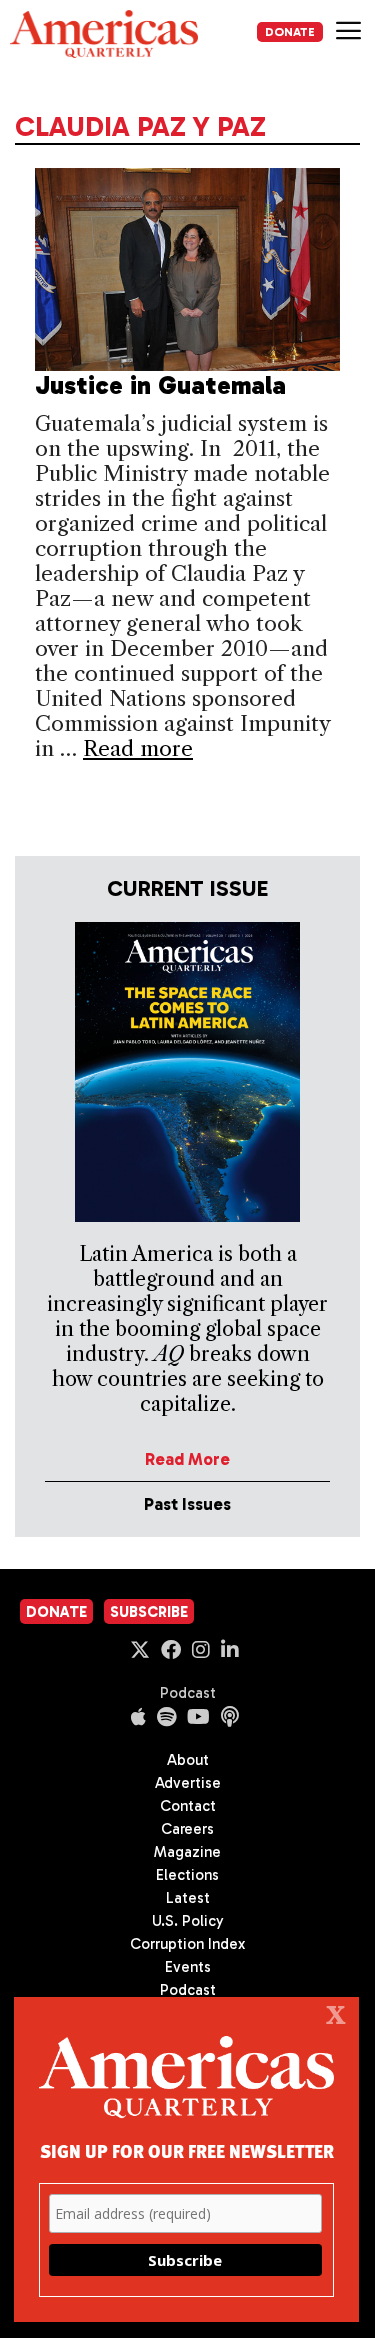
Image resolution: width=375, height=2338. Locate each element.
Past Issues (187, 1504)
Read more (138, 748)
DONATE (290, 32)
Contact (188, 1806)
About (188, 1760)
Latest (188, 1898)
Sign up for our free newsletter (187, 2150)
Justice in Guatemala (160, 385)
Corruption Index (187, 1944)
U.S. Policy (188, 1921)
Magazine (187, 1852)
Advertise (188, 1783)
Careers (187, 1829)
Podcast (188, 1693)
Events (188, 1967)
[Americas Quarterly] (104, 34)
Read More (187, 1459)
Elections (187, 1875)
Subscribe (149, 1612)
